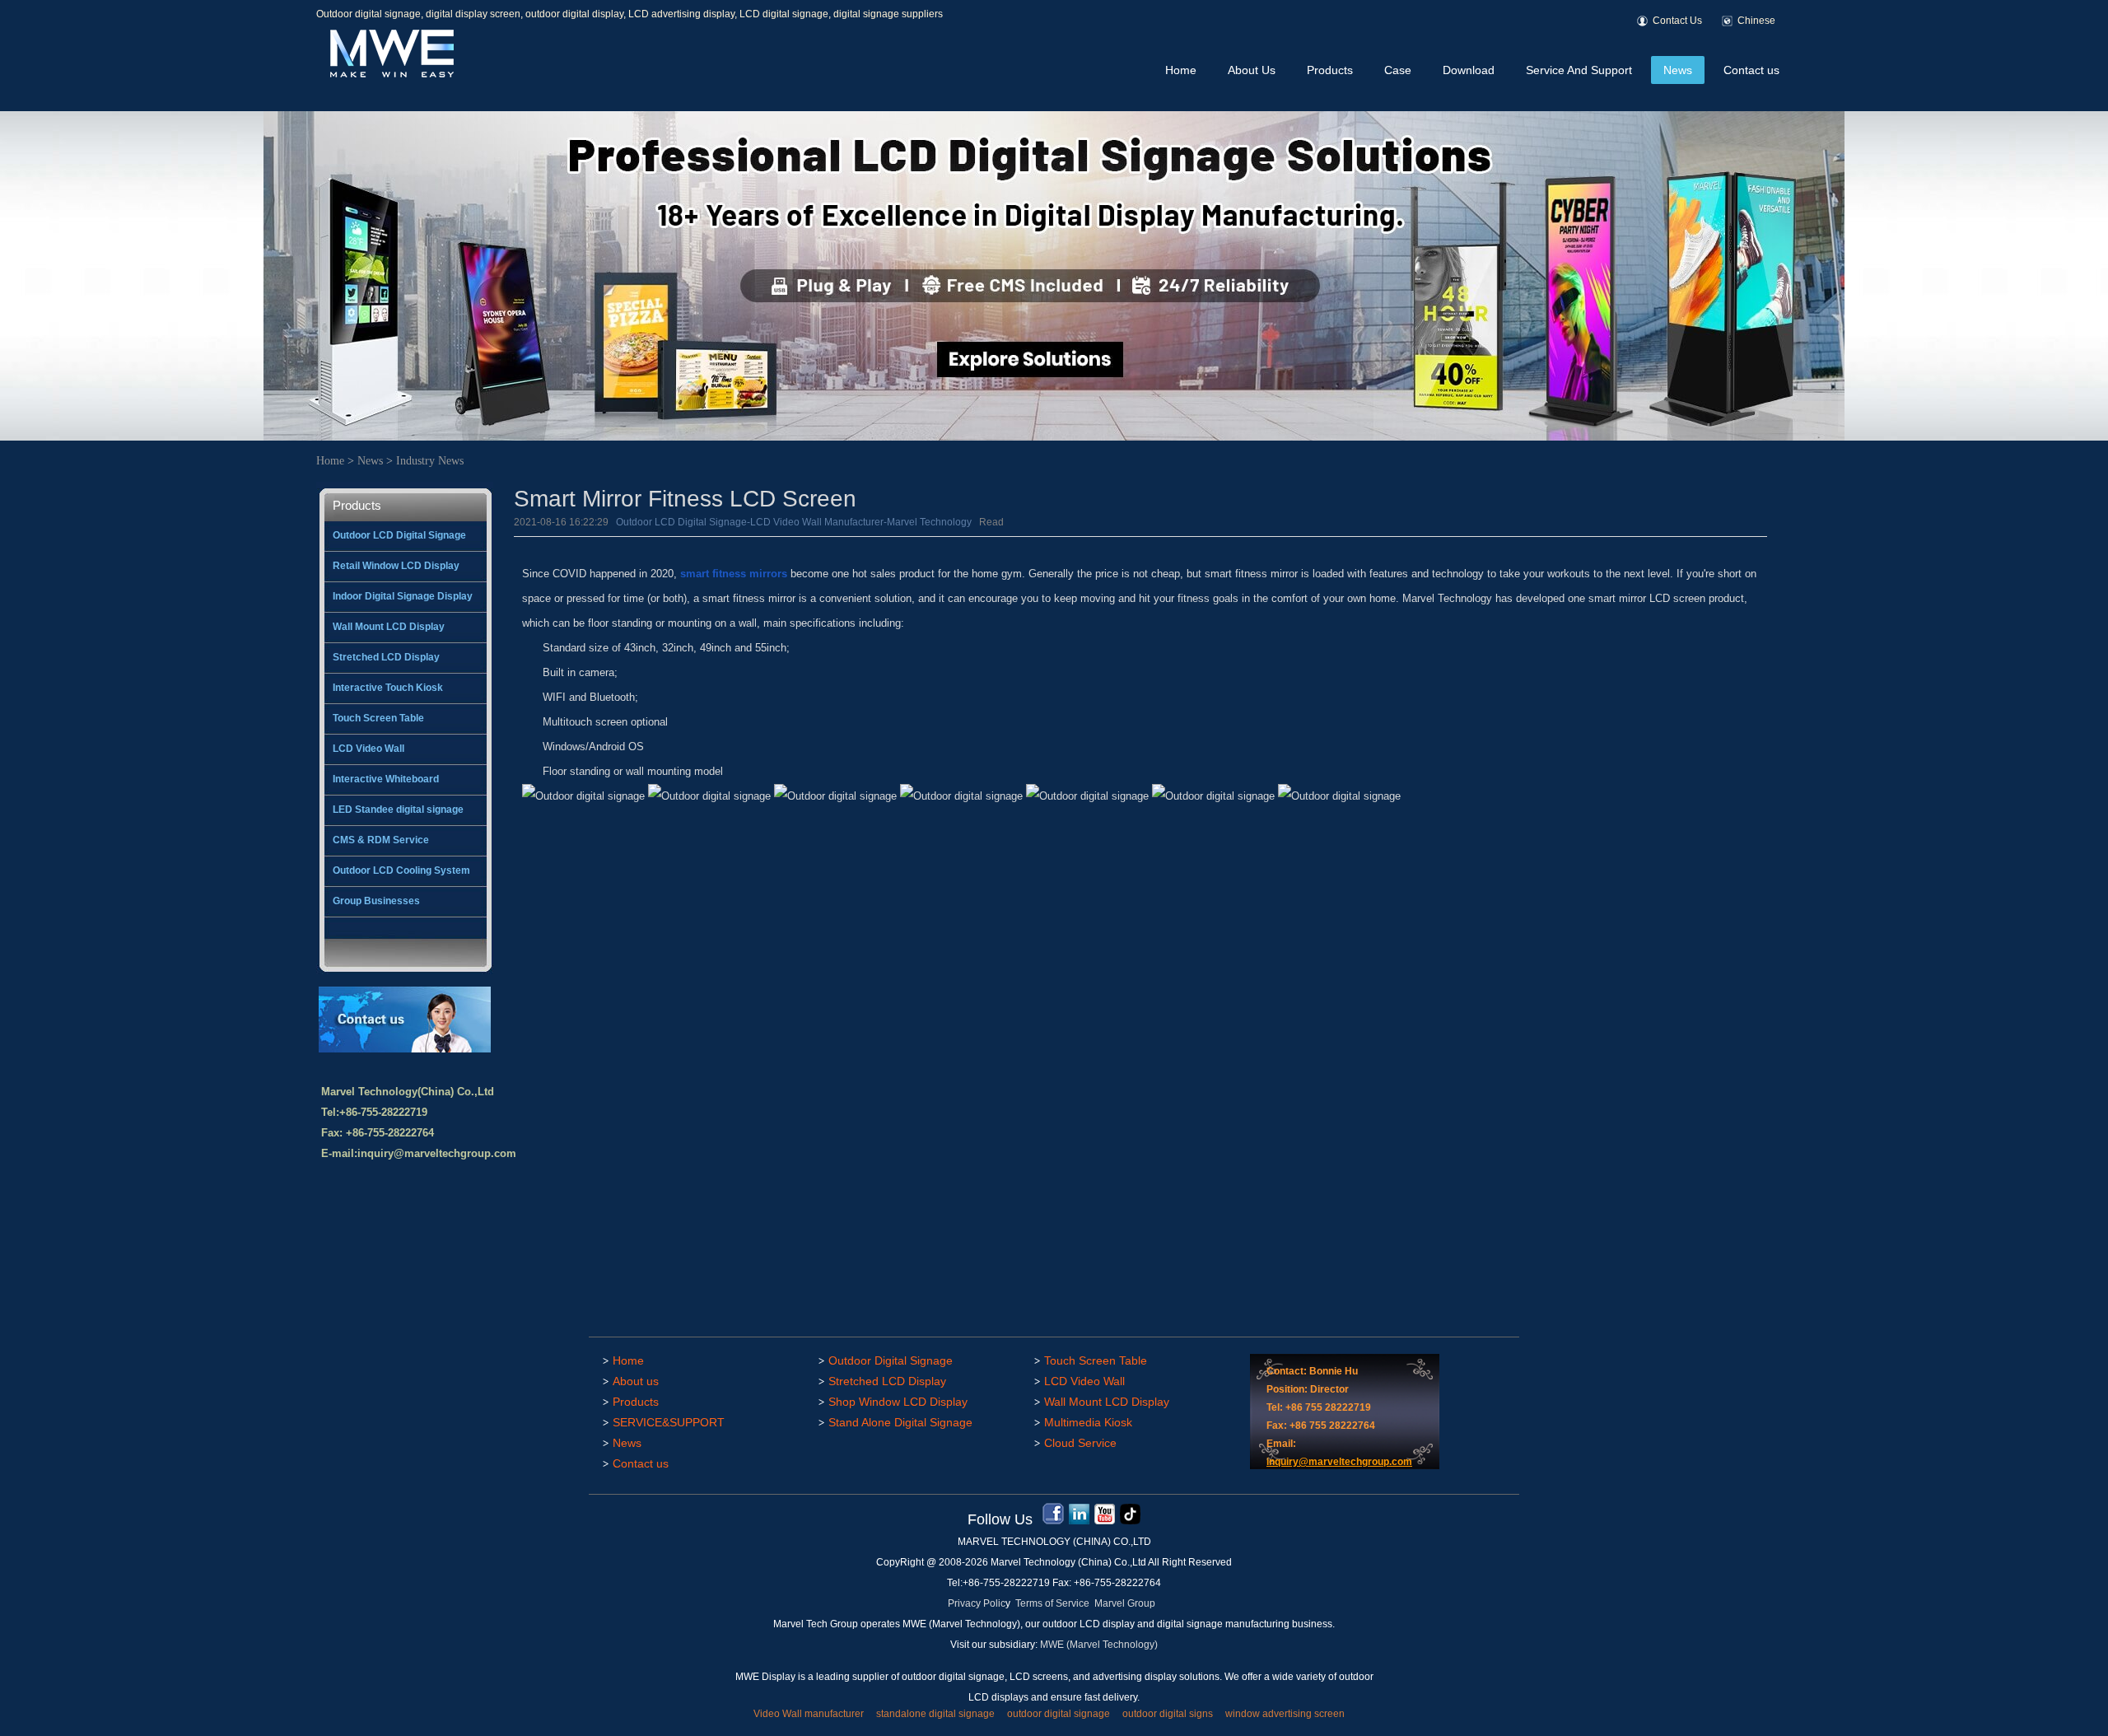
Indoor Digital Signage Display (403, 596)
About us (636, 1381)
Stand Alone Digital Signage (900, 1422)
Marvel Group (1125, 1603)
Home (1181, 70)
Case (1398, 70)
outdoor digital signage (1059, 1714)
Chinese (1756, 21)
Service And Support (1579, 70)
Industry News (430, 461)
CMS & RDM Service (381, 840)
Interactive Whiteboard (386, 779)
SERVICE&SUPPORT (669, 1422)
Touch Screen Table (378, 718)
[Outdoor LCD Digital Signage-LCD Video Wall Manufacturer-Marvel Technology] (390, 75)
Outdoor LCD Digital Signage (399, 535)
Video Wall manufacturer (809, 1714)
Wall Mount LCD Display (389, 627)
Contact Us (1677, 21)
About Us (1252, 70)
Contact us (1751, 70)
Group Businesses (376, 901)
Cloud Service (1080, 1443)
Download (1469, 70)
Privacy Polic (977, 1603)
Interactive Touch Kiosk (388, 688)
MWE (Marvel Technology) (1099, 1645)
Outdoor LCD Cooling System (401, 870)
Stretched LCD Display (386, 657)
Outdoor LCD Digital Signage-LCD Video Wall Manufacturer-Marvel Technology (794, 522)
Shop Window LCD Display (898, 1402)
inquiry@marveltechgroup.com (437, 1153)
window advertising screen (1285, 1714)
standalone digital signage (935, 1714)
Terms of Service (1052, 1603)
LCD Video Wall (368, 749)
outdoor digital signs (1168, 1714)
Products (1330, 70)
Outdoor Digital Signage (891, 1360)
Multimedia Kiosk (1088, 1422)
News (1678, 70)
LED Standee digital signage (398, 810)
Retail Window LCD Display (396, 566)
